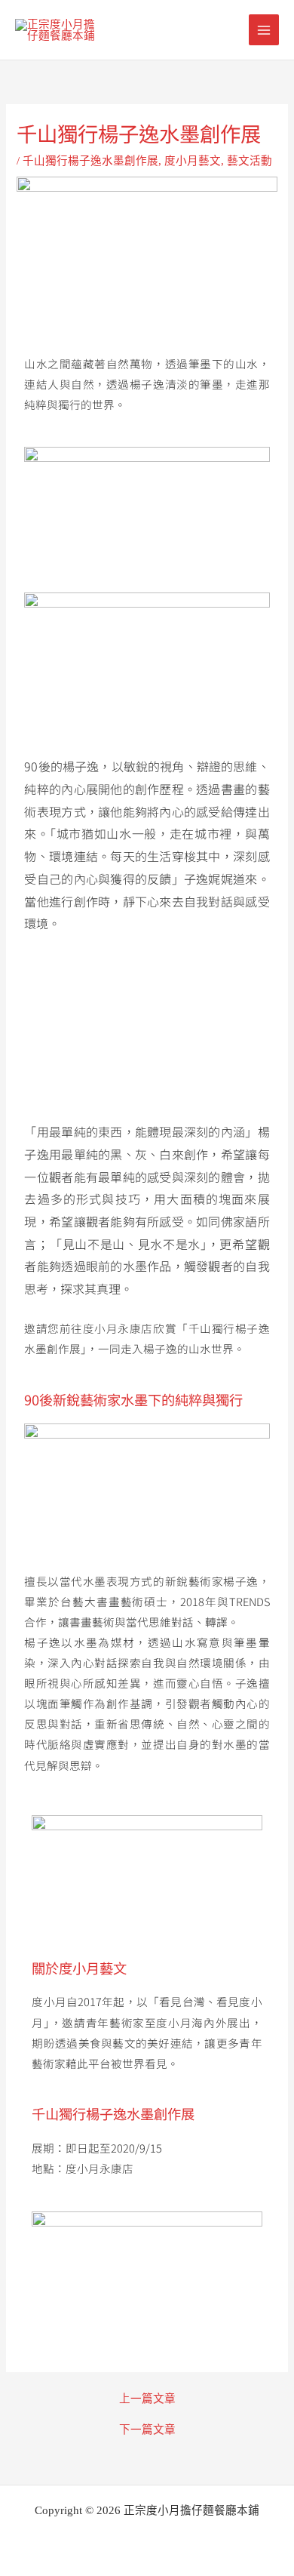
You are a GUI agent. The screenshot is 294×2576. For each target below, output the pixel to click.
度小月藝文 (193, 161)
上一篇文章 (147, 2399)
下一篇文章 (147, 2430)
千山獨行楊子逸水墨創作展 (90, 161)
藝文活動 (250, 161)
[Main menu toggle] (264, 29)
